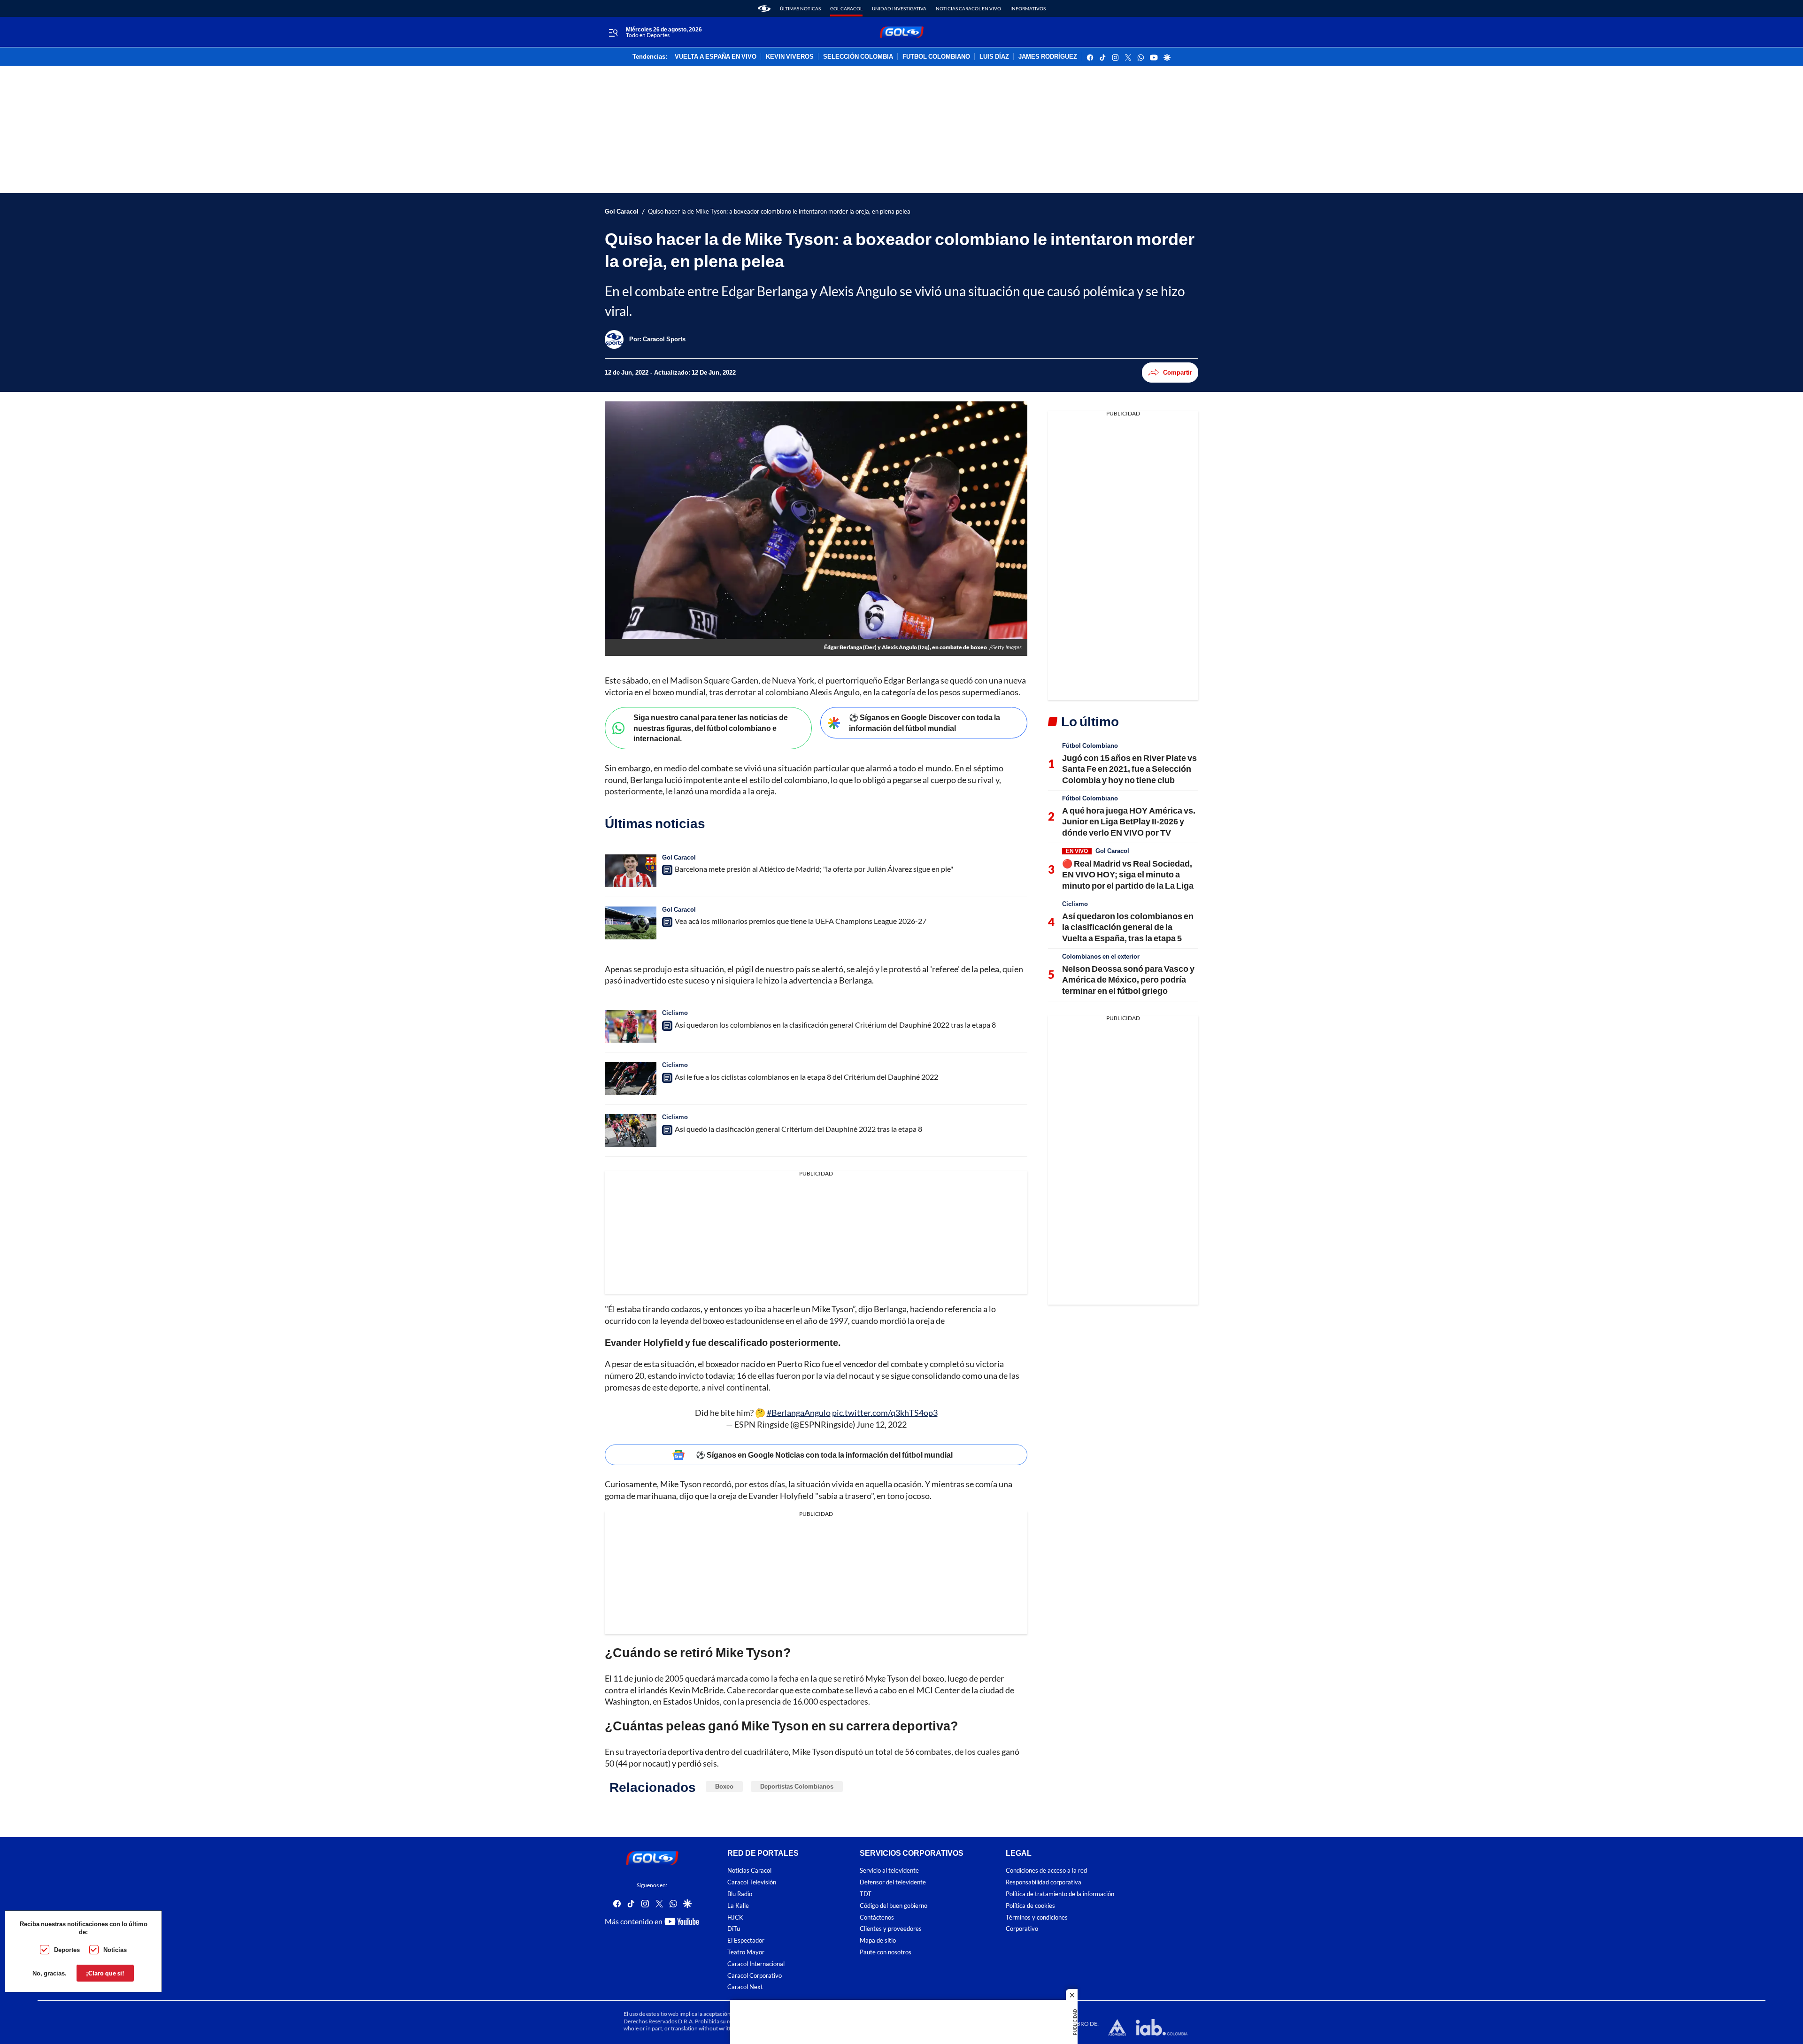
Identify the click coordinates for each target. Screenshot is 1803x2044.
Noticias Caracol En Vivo (968, 8)
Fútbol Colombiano (1090, 745)
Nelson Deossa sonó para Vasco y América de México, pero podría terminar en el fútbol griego (1128, 980)
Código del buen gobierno (894, 1906)
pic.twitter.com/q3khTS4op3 (885, 1413)
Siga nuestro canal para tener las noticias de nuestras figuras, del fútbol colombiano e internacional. (711, 728)
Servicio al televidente (889, 1871)
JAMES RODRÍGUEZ (1048, 57)
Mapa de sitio (878, 1940)
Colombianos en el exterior (1101, 956)
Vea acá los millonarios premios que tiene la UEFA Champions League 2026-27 (801, 921)
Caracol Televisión (752, 1882)
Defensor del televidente (893, 1882)
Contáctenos (877, 1917)
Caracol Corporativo (755, 1976)
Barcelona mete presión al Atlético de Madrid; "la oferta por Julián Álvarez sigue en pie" (814, 869)
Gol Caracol (846, 8)
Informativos (1028, 8)
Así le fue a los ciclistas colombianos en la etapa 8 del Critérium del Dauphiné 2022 (806, 1077)
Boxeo (724, 1786)
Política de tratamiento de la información (1060, 1894)
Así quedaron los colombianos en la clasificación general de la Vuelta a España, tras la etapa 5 (1128, 927)
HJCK (735, 1917)
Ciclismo (675, 1013)
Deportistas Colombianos (797, 1786)
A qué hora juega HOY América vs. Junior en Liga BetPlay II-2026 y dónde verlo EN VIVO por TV (1129, 821)
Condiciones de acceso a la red (1046, 1871)
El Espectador (746, 1940)
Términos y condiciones (1037, 1917)
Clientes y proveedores (891, 1929)
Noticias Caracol (749, 1871)
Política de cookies (1030, 1906)
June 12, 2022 (882, 1424)
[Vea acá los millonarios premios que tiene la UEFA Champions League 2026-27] (631, 923)
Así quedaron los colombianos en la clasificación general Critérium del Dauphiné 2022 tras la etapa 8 (835, 1025)
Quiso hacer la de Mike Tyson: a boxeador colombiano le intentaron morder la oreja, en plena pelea (779, 211)
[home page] (764, 8)
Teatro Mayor (746, 1952)
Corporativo (1022, 1929)
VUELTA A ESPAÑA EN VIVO (716, 57)
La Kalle (738, 1906)
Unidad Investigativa (899, 8)
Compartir (1178, 372)
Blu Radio (740, 1894)
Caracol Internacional (756, 1964)
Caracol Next (745, 1987)
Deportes (67, 1950)
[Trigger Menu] (613, 32)
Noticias (115, 1950)
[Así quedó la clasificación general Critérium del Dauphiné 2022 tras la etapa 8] (631, 1130)
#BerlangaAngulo (799, 1413)
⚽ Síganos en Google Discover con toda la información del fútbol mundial (925, 722)
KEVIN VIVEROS (790, 57)
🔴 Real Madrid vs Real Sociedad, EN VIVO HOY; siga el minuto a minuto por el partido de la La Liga (1128, 874)
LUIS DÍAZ (994, 57)
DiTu (734, 1929)
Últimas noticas (800, 8)
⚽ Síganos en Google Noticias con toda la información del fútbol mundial (824, 1455)
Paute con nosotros (886, 1952)
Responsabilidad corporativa (1044, 1882)
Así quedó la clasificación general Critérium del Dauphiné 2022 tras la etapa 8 (798, 1129)
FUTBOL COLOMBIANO (936, 57)
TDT (866, 1894)
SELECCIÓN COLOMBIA (858, 57)
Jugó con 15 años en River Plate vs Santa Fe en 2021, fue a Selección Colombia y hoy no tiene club (1129, 769)
